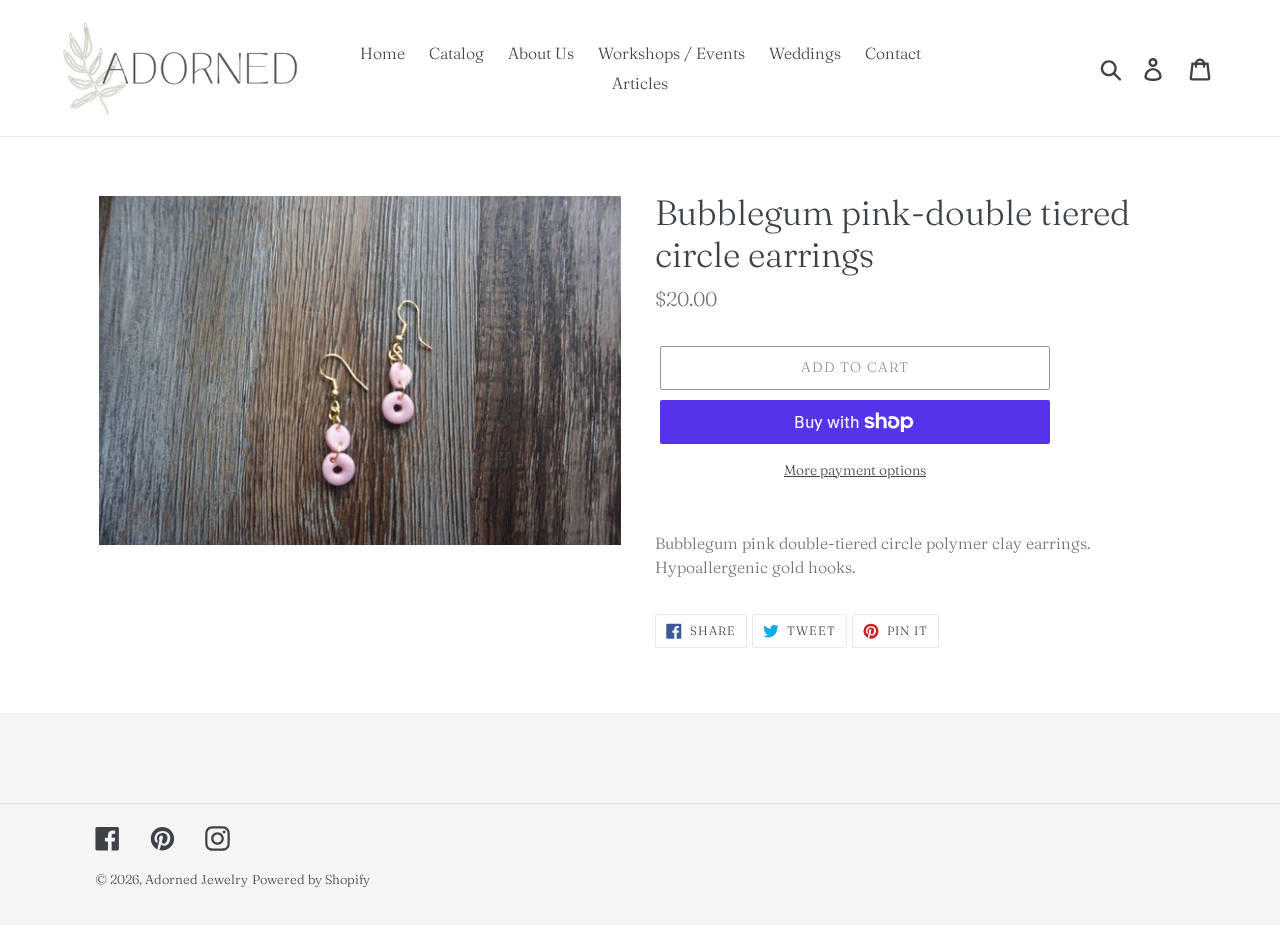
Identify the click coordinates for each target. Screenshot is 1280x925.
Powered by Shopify (311, 879)
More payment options (855, 470)
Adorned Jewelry (196, 879)
